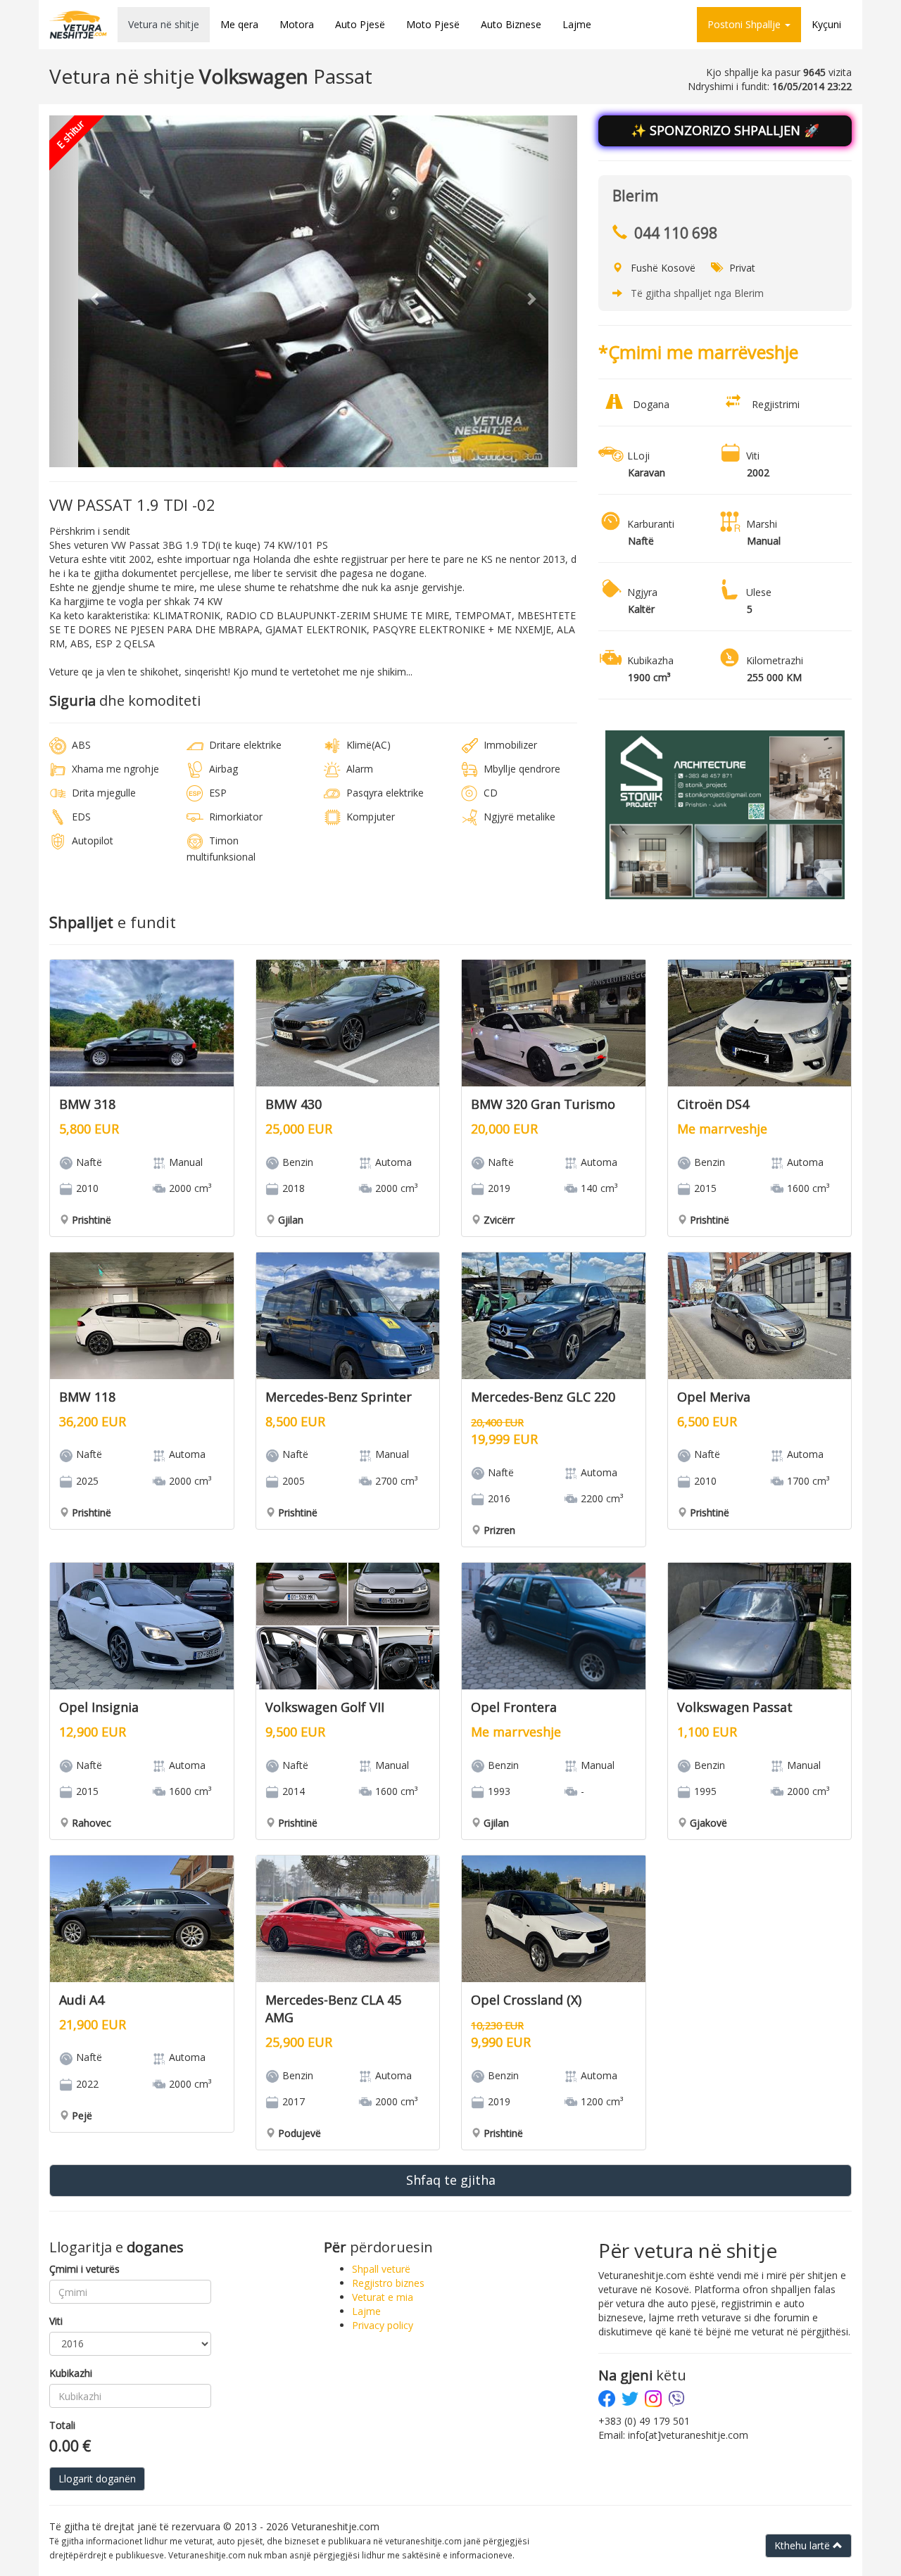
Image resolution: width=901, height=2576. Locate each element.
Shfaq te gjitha (451, 2180)
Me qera (239, 24)
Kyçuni (826, 24)
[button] (89, 291)
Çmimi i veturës (84, 2269)
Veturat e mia (383, 2297)
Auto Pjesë (360, 24)
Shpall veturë (381, 2269)
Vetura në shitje (164, 24)
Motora (297, 24)
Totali (62, 2425)
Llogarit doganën (97, 2479)
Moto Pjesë (433, 24)
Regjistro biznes (388, 2283)
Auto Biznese (511, 24)
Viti (56, 2321)
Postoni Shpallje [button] (745, 24)
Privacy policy (383, 2325)
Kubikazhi (71, 2373)
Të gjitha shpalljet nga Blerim (697, 293)
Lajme (577, 24)
